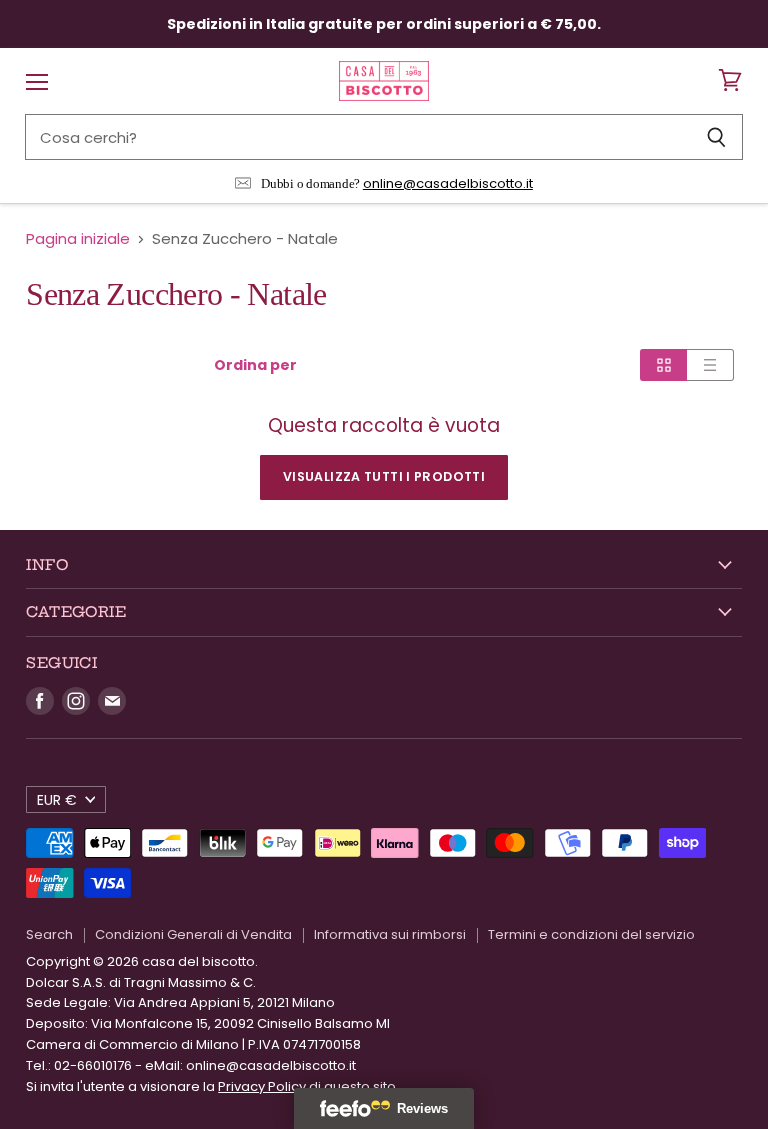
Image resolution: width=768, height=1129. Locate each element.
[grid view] (663, 365)
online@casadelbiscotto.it (448, 183)
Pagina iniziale (78, 238)
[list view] (710, 365)
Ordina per (255, 365)
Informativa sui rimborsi (390, 934)
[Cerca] (716, 137)
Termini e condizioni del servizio (591, 934)
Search (49, 934)
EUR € (57, 800)
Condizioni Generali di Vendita (193, 934)
